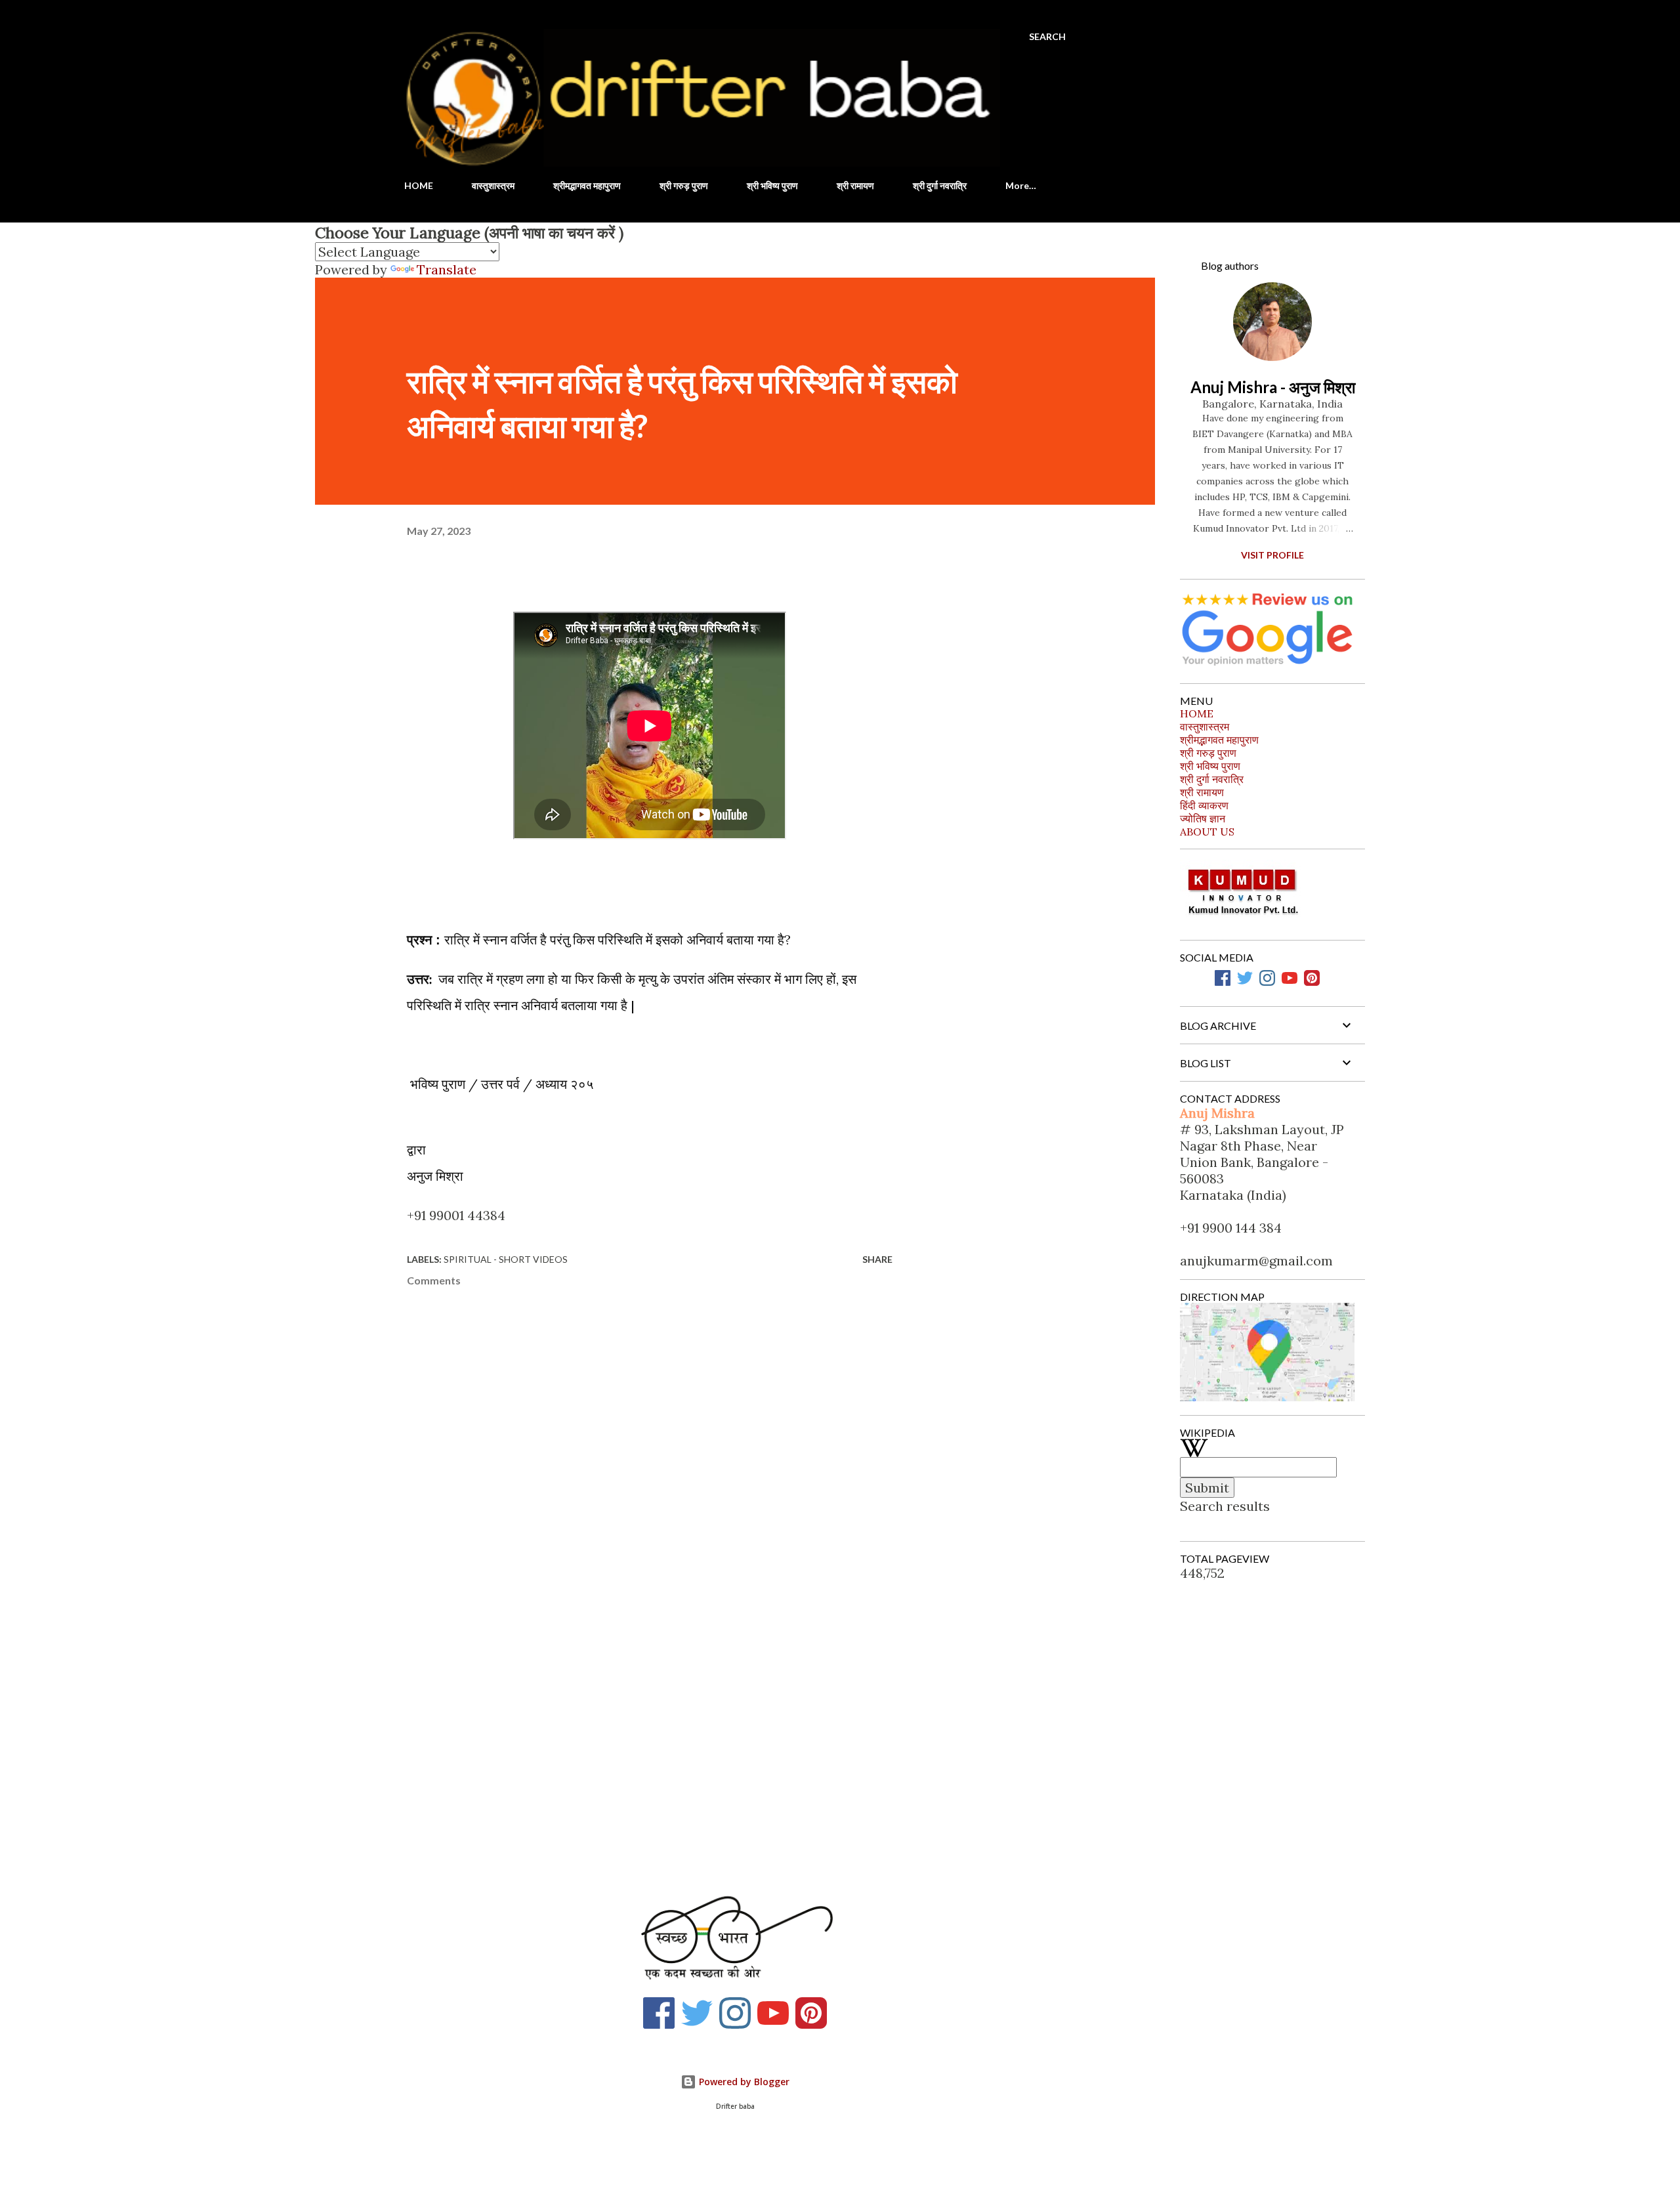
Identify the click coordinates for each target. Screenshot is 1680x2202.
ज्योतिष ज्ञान (1203, 818)
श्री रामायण (855, 185)
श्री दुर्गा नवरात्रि (940, 185)
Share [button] (877, 1259)
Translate (447, 269)
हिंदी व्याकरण (1204, 805)
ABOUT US (1207, 832)
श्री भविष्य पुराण (772, 185)
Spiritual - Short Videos (506, 1259)
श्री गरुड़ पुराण (684, 185)
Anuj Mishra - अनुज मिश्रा (1273, 387)
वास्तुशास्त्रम (493, 185)
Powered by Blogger (743, 2082)
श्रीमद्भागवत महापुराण (587, 185)
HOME (419, 185)
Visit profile (1272, 555)
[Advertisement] (629, 1720)
